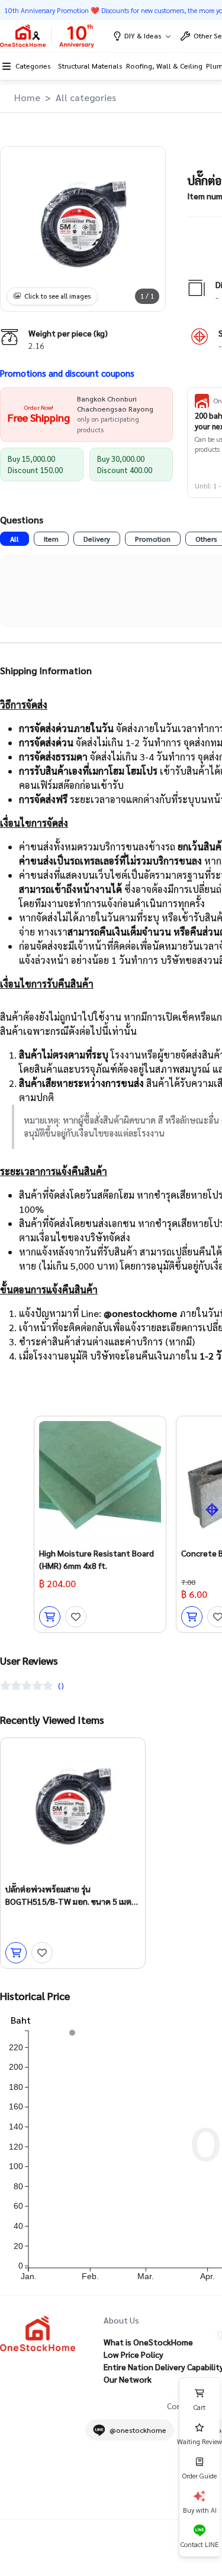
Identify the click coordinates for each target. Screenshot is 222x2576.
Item (51, 539)
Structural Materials (90, 66)
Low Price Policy (133, 2354)
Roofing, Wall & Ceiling (164, 66)
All (15, 539)
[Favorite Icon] (76, 1617)
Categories (33, 66)
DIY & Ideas (143, 35)
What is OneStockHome (148, 2342)
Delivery (97, 539)
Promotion (153, 539)
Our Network (128, 2379)
